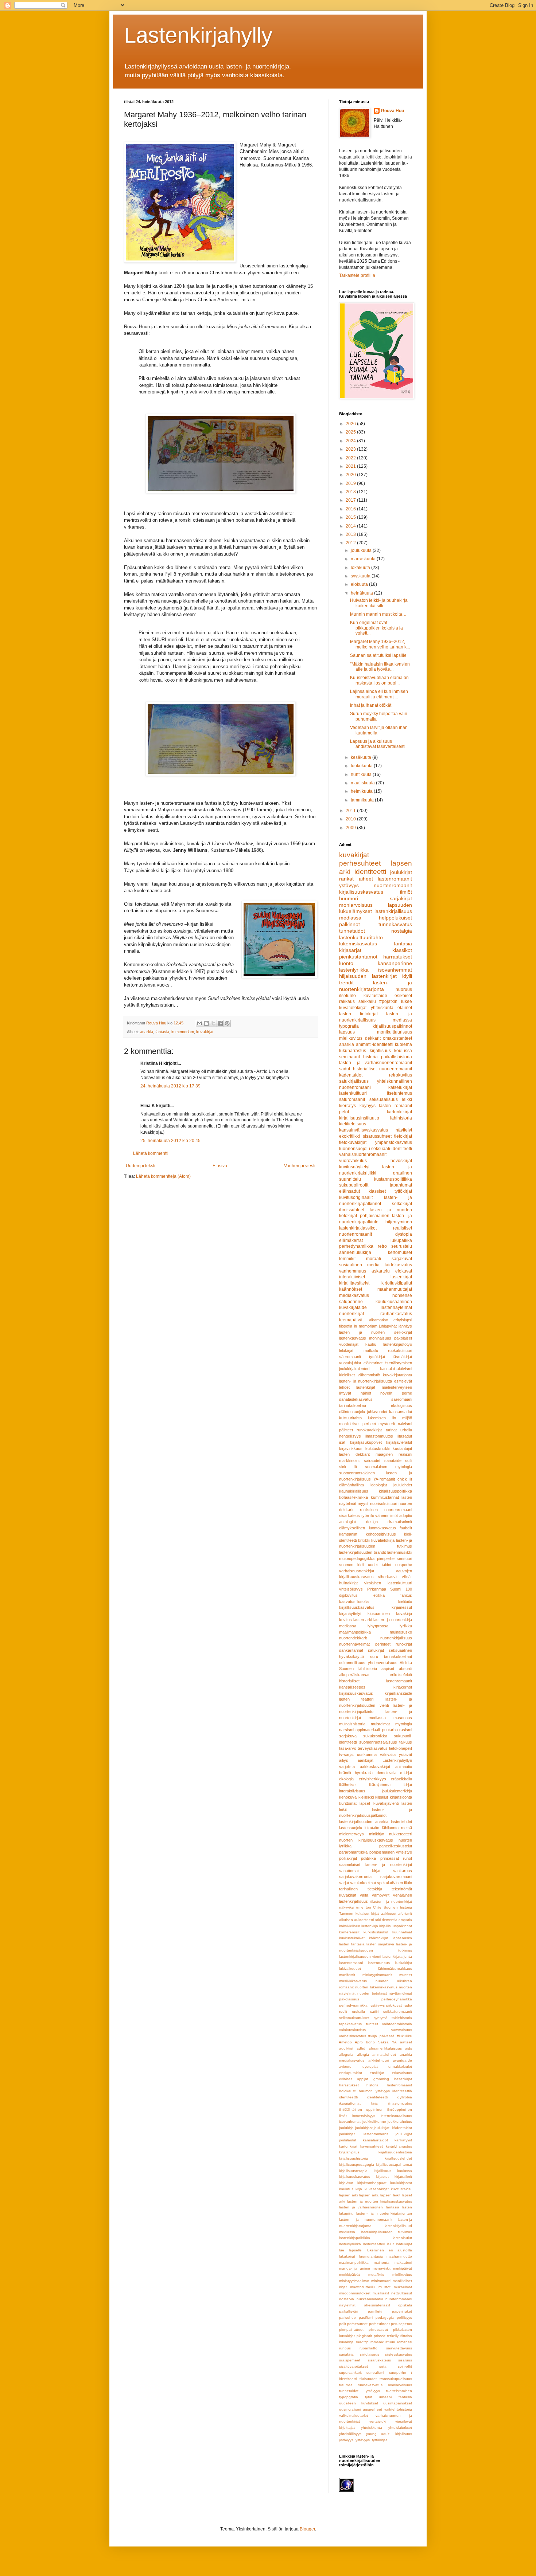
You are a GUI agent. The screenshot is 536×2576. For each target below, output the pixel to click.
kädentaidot (351, 1075)
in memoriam (183, 1032)
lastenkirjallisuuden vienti (360, 1956)
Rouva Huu (393, 111)
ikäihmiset (348, 1785)
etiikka (379, 1595)
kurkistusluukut (376, 1932)
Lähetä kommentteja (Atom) (163, 1176)
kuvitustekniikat (352, 1938)
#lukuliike (404, 2036)
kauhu (371, 1344)
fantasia (162, 1032)
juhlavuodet (377, 1412)
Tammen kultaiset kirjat (359, 1914)
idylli (407, 976)
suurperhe (398, 2373)
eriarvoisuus (402, 2073)
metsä (407, 1828)
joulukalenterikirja (397, 1791)
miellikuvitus (402, 2275)
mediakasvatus (354, 1295)
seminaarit (349, 1057)
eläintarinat (373, 1363)
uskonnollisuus (352, 1663)
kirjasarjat (350, 950)
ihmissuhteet (352, 1210)
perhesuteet (357, 2324)
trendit (346, 983)
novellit (386, 1393)
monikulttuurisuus (395, 1032)
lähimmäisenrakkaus (395, 1969)
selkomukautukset (354, 2018)
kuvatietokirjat (353, 1008)
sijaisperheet (350, 2360)
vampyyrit (381, 1895)
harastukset (349, 2085)
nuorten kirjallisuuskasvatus (366, 1840)
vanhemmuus (353, 1271)
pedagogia (385, 2318)
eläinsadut (349, 1191)
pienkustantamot (358, 957)
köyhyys (368, 1106)
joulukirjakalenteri (354, 1369)
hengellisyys (350, 1436)
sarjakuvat (402, 1259)
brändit (345, 1773)
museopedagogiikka (357, 1558)
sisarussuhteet (377, 1136)
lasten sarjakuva (380, 1944)
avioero (345, 2067)
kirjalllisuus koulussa (393, 2171)
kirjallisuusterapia (353, 2171)
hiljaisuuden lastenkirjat (368, 976)
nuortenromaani (399, 2299)
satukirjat (376, 1650)
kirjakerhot (403, 1687)
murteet (406, 1975)
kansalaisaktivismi (396, 1369)
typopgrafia (349, 2397)
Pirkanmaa (377, 1589)
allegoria (346, 2054)
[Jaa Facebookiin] (220, 1023)
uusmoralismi (350, 2409)
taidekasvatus (398, 1265)
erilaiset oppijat (354, 2079)
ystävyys (349, 885)
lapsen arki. (369, 2195)
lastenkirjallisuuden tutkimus (387, 2232)
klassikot (402, 950)
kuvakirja (404, 1614)
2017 (351, 500)
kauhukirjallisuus (354, 1491)
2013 (351, 534)
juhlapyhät (388, 1326)
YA (394, 2042)
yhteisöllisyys (351, 1589)
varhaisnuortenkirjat (357, 1571)
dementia (390, 1920)
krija (359, 2189)
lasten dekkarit (354, 1454)
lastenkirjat (366, 1387)
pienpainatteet (351, 2330)
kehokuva (348, 1797)
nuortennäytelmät (354, 1644)
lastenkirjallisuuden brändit (362, 1552)
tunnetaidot (352, 931)
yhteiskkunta (372, 2428)
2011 (351, 811)
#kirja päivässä (381, 2036)
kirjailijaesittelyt (354, 1283)
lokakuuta (361, 568)
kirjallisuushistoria (354, 2158)
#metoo (345, 2042)
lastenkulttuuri (353, 1093)
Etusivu (220, 1166)
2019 (351, 483)
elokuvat (404, 1271)
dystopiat (370, 2067)
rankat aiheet (356, 879)
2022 (351, 458)
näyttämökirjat (400, 1993)
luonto (346, 963)
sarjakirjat (401, 898)
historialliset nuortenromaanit (383, 1069)
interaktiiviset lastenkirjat (376, 1277)
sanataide (393, 1460)
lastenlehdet (401, 1822)
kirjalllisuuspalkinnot (396, 1926)
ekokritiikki (349, 1136)
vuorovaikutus (353, 1161)
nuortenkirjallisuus (396, 1638)
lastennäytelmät (396, 1307)
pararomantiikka (353, 1852)
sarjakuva (348, 1736)
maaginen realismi (394, 1454)
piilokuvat (394, 2005)
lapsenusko (402, 1938)
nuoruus (404, 989)
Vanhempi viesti (300, 1166)
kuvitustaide (375, 996)
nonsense (402, 1295)
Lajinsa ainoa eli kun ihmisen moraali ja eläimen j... (379, 694)
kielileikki (366, 1797)
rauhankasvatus (396, 1314)
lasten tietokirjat (358, 1014)
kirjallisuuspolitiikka (395, 1491)
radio (408, 2005)
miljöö (407, 1418)
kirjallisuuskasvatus (361, 892)
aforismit (405, 1914)
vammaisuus (402, 2030)
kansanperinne (395, 963)
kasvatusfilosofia (354, 1601)
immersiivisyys (364, 2116)
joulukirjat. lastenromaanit (364, 2134)
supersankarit (350, 2373)
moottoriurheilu (362, 2287)
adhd (361, 2048)
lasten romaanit (395, 1106)
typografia (349, 1026)
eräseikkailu (401, 1779)
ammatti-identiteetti (375, 1044)
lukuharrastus (353, 1051)
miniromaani (381, 2281)
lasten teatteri (356, 1699)
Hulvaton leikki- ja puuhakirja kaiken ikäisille (379, 603)
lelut (390, 2244)
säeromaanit (350, 1357)
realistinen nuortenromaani (386, 1510)
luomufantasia (371, 2256)
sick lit (348, 1467)
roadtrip (362, 2342)
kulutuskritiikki (378, 1448)
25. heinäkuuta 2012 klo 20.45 (170, 1141)
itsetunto (347, 996)
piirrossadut (378, 2330)
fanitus (406, 1595)
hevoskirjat (401, 1161)
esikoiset (403, 996)
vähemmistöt (387, 1516)
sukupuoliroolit (354, 1185)
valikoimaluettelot (354, 2416)
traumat (345, 2385)
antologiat (347, 1522)
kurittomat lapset (355, 1803)
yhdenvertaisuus (383, 1663)
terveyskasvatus (373, 1748)
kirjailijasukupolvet (366, 1442)
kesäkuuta (362, 757)
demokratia (387, 1773)
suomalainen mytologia (389, 1467)
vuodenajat (349, 1344)
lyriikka (406, 1626)
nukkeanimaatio (370, 2299)
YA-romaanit (384, 1479)
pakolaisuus (349, 1999)
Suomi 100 (401, 1589)
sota (383, 2366)
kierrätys (347, 1106)
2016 (351, 509)
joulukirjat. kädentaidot (393, 2128)
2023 (351, 449)
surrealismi (375, 2373)
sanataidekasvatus (356, 1399)
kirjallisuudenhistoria (395, 2152)
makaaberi (403, 2263)
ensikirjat (377, 2073)
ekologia (346, 1779)
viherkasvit (388, 1577)
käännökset (351, 1289)
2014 (351, 526)
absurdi (405, 1669)
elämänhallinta (351, 1485)
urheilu (406, 1430)
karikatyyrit (403, 2140)
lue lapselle (350, 2250)
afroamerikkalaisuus (385, 2048)
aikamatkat (379, 1320)
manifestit (347, 1975)
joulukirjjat (404, 2134)
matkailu (371, 1350)
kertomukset (400, 1252)
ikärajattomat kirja (358, 2103)
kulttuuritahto (350, 1418)
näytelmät (347, 2305)
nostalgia (402, 931)
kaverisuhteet (372, 2146)
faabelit (406, 1528)
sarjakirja (346, 2354)
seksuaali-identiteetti (392, 1149)
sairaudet (372, 1460)
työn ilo (368, 1516)
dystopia (404, 1234)
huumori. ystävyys (374, 2091)
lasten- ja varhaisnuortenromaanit (376, 1063)
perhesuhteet (360, 863)
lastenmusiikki (400, 1552)
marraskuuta (364, 559)
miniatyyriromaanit (377, 1975)
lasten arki (363, 1620)
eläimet (405, 1008)
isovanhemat (350, 2122)
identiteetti (370, 872)
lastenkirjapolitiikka (355, 2238)
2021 (351, 466)
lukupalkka (401, 1240)
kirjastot (382, 2177)
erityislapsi (403, 1320)
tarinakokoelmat (398, 1656)
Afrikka (406, 1663)
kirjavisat (346, 2183)
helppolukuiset (395, 918)
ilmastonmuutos (379, 1436)
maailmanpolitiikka (355, 1632)
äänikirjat (366, 1760)
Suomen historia (398, 1907)
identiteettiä (402, 2091)
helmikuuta (362, 791)
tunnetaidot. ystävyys (360, 2391)
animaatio (404, 1767)
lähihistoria (401, 1118)
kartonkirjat (348, 2146)
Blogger (307, 2529)
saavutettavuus (399, 2348)
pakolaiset (403, 1338)
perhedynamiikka (356, 1246)
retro (382, 1246)
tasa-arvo (348, 1748)
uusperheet (372, 2409)
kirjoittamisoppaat (372, 2183)
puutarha (390, 1730)
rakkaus (347, 1001)
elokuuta (360, 584)
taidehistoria (402, 2018)
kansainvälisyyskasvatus (364, 1130)
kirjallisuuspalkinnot (392, 1026)
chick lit (405, 1479)
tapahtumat (401, 1185)
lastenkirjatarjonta (397, 1956)
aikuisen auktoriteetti (356, 1920)
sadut (345, 1069)
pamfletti (375, 2311)
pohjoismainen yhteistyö (391, 1852)
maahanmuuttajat (395, 1289)
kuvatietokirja (383, 1540)
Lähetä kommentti (151, 1153)
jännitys (405, 1326)
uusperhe (404, 1565)
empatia (405, 1920)
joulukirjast (364, 2128)
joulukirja (346, 2128)
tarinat (391, 1430)
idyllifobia (404, 2097)
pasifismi (366, 2318)
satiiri (374, 2012)
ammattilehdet (384, 2054)
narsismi (347, 1730)
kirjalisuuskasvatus (356, 1693)
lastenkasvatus (353, 1338)
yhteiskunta (382, 1008)
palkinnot (349, 924)
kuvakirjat (205, 1032)
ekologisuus (401, 1405)
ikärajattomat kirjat (391, 1785)
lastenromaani (351, 1963)
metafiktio (376, 2275)
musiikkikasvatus (353, 1981)
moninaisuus (380, 1338)
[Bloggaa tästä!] (206, 1023)
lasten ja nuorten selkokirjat (376, 1332)
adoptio (406, 1516)
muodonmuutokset (355, 2293)
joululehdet (403, 1485)
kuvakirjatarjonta (397, 1375)
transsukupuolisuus (396, 2379)
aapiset (388, 1669)
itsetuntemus (399, 1093)
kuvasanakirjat (377, 2189)
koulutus (346, 2189)
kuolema (403, 1044)
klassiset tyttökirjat (390, 1191)
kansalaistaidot (375, 2140)
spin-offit (405, 2366)
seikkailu (367, 1001)
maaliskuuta (363, 783)
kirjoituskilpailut (397, 1283)
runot (407, 1858)
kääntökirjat (379, 1938)
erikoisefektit (401, 1675)
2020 (351, 475)
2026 (351, 424)
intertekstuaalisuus (396, 2116)
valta (364, 1895)
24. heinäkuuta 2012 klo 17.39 (170, 1086)
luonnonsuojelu (355, 1149)
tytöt (369, 2397)
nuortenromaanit (393, 885)
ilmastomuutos (400, 2103)
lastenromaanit (395, 879)
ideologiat (379, 1485)
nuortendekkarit (353, 1638)
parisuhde (347, 2318)
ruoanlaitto (368, 2348)
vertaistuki (378, 2421)
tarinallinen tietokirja (361, 1889)
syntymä (381, 2018)
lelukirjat (346, 1350)
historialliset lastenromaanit (376, 1681)
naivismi (405, 1424)
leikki (407, 1099)
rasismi (406, 1730)
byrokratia (364, 1773)
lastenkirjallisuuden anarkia (364, 1822)
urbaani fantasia (395, 2397)
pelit (343, 2324)
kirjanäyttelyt (350, 1614)
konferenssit (349, 1932)
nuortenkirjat (351, 1314)
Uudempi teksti (141, 1166)
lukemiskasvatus (358, 944)
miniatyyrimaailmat (354, 2281)
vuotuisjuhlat (350, 1363)
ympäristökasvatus (394, 1142)
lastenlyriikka (354, 970)
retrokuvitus (401, 1075)
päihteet (346, 1430)
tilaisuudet (368, 2379)
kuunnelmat (402, 1932)
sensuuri (404, 1558)
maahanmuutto (399, 2256)
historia (370, 1057)
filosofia (346, 1326)
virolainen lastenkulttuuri (388, 1583)
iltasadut (405, 1436)
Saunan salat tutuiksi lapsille (378, 655)
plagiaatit (364, 2336)
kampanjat (348, 1534)
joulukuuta (362, 550)
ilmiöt (406, 892)
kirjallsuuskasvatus (355, 2177)
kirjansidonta (401, 1797)
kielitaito (405, 1601)
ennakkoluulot (400, 2067)
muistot (384, 2287)
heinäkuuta (362, 593)
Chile (377, 1907)
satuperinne (351, 1302)
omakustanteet (397, 1038)
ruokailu (358, 2012)
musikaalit (381, 2293)
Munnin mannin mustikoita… (378, 614)
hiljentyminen (399, 1222)
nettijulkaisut (402, 2293)
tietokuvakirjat (353, 1142)
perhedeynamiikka (397, 1999)
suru (374, 1656)
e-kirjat (406, 1773)
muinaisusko (401, 1632)
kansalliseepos (352, 1687)
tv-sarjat (346, 1754)
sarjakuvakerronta (355, 1877)
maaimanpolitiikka (354, 2263)
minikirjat (377, 1834)
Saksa (383, 2042)
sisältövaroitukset (354, 2366)
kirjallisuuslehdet (398, 2158)
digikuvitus (348, 1595)
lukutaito (372, 1828)
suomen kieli (351, 1565)
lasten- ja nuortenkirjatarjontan (384, 2213)
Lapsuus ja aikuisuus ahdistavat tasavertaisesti (378, 744)
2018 (351, 492)
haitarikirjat (403, 2079)
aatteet (406, 2042)
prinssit (380, 2336)
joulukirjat (401, 872)
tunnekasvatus (395, 924)
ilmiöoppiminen (400, 2110)
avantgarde (402, 2060)
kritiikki (364, 1540)
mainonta (382, 2263)
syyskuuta (361, 576)
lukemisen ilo (382, 1418)
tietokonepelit (401, 1748)
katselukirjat (400, 1087)
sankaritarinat (351, 1650)
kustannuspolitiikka (393, 1179)
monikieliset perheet (358, 1424)
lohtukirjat (404, 2244)
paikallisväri (349, 2311)
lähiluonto (390, 1828)
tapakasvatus (350, 2024)
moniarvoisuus (356, 905)
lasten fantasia (352, 1944)
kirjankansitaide (398, 1693)
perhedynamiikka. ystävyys (362, 2005)
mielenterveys (351, 1834)
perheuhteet (379, 2324)
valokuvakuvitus (352, 2030)
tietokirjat (403, 1136)
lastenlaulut (402, 2238)
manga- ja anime (355, 2268)
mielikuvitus (351, 1038)
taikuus (406, 1742)
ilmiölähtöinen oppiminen (361, 2110)
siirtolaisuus (370, 2354)
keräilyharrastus (399, 2146)
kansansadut (401, 1412)
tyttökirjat (377, 1357)
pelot (344, 1112)
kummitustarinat (385, 1497)
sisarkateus (349, 1516)
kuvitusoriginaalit (356, 1197)
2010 (351, 819)
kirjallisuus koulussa (391, 1051)
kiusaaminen (379, 1614)
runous (345, 2348)
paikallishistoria (397, 1057)
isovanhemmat (395, 970)
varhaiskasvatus (353, 2036)
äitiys (344, 1760)
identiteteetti (377, 2097)
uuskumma (367, 1754)
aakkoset (389, 1914)
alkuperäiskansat (354, 1675)
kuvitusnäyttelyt (354, 1167)
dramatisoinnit (400, 1522)
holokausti (348, 2091)
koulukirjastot (401, 2183)
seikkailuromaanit (398, 2012)
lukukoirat (347, 2256)
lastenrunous (379, 1963)
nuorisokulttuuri (384, 1503)
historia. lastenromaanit (389, 2085)
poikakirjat (348, 1858)
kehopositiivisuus (381, 1534)
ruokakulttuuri (400, 1350)
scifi (409, 1460)
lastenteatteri (374, 2244)
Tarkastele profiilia (357, 275)
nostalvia (347, 2299)
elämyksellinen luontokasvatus (368, 1528)
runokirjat (404, 1644)
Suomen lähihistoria (358, 1669)
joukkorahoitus (400, 2122)
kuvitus (345, 1620)
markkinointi (350, 1460)
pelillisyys (404, 2318)
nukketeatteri (401, 1834)
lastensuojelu (351, 1828)
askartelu (381, 1271)
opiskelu (405, 2305)
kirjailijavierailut (399, 1442)
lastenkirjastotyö (398, 1344)
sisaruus (405, 2360)
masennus (403, 1718)
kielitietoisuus (353, 1124)
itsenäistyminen (398, 1363)
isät (342, 1442)
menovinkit (382, 2268)
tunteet (372, 2024)
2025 (351, 432)
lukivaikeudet (350, 1969)
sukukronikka (375, 1736)
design (372, 1522)
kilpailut (382, 1797)
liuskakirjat (403, 1963)
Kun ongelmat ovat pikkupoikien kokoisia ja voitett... (376, 628)
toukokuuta (362, 766)
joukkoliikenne (374, 2122)
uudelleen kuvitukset (359, 2403)
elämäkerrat (351, 1240)
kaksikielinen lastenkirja (359, 1926)
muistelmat (380, 1724)
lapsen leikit (390, 2195)
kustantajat (402, 1448)
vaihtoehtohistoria (397, 2024)
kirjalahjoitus (349, 2152)
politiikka (368, 1858)
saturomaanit (352, 1099)
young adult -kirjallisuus (389, 2434)
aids (409, 2048)
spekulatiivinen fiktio (395, 1883)
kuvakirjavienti (386, 1803)
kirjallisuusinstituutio (359, 1118)
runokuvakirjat (369, 1430)
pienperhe (386, 1558)
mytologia (404, 1724)
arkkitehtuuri (378, 2060)
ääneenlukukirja (355, 1252)
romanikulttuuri (383, 2342)
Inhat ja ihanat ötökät (371, 705)
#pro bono (365, 2042)
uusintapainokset (398, 2403)
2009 (351, 828)
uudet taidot (380, 1565)
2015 (351, 517)
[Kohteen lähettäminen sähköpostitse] (199, 1023)
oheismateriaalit (377, 2305)
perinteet (383, 1644)
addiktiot (346, 2048)
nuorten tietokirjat (372, 1993)
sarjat (344, 1883)
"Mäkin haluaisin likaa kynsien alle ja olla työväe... (380, 667)
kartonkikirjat (399, 1112)
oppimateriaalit (368, 1730)
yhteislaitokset (400, 2428)
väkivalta (388, 1754)
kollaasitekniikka (354, 1497)
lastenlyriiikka (350, 2244)
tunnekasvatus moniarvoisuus (385, 2385)
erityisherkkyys (372, 1779)
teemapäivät (351, 1320)
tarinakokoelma (353, 1405)
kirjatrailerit (403, 2177)
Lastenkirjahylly (198, 35)
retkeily (393, 2336)
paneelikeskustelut (396, 1846)
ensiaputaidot (351, 2073)
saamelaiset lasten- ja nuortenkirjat (376, 1865)
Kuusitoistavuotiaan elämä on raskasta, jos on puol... (379, 680)
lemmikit (347, 1259)
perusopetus (401, 2324)
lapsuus (347, 1032)
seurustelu (402, 1246)
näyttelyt (404, 1130)
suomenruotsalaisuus (378, 1742)
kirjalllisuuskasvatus (357, 1607)
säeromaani (402, 1399)
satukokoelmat (363, 1883)
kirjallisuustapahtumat (394, 2165)
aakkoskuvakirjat (375, 1767)
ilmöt (343, 2116)
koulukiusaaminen (394, 1302)
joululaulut (348, 2140)
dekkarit (373, 1038)
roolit (343, 2012)
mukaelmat (403, 2287)
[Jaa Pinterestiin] (227, 1023)
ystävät (405, 1754)
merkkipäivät (349, 2275)
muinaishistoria (352, 1724)
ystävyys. (347, 2440)
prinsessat (390, 1858)
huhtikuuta (362, 775)
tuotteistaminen (399, 2391)
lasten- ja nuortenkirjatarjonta (376, 986)
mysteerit (387, 1424)
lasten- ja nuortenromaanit (366, 2220)
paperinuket (402, 2311)
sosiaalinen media (359, 1265)
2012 (351, 543)
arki (378, 1920)
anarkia (147, 1032)
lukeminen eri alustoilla (390, 2250)
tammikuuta (363, 800)
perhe (407, 1393)
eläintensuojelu (352, 1412)
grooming (381, 2079)
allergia (363, 2054)
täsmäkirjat (402, 1357)
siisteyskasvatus (399, 2354)
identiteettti (348, 2097)
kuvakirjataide (353, 1307)
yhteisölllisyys (350, 2434)
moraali (374, 1259)
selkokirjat (402, 1204)
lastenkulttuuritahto (361, 937)
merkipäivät (403, 2268)
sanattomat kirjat (360, 1871)
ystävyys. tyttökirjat (371, 2440)
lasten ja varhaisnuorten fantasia (369, 2207)
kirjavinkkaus (351, 1448)
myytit (363, 1503)
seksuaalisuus (384, 1099)
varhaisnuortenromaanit (363, 1154)
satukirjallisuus (354, 1081)
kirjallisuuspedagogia (357, 2165)
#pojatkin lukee (396, 1001)
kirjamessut (402, 1607)
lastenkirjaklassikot (358, 1228)
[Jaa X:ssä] (213, 1023)
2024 (351, 441)
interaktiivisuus (352, 1791)
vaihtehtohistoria (398, 2409)
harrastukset (398, 957)
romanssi (405, 2342)
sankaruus (403, 1871)
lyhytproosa (378, 1626)
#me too (364, 1907)
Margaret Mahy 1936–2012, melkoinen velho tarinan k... (380, 644)
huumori (349, 898)
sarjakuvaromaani (396, 1877)
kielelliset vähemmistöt (360, 1375)
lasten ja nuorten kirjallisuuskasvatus (380, 2201)
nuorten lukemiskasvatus (376, 1987)
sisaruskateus (379, 2360)
